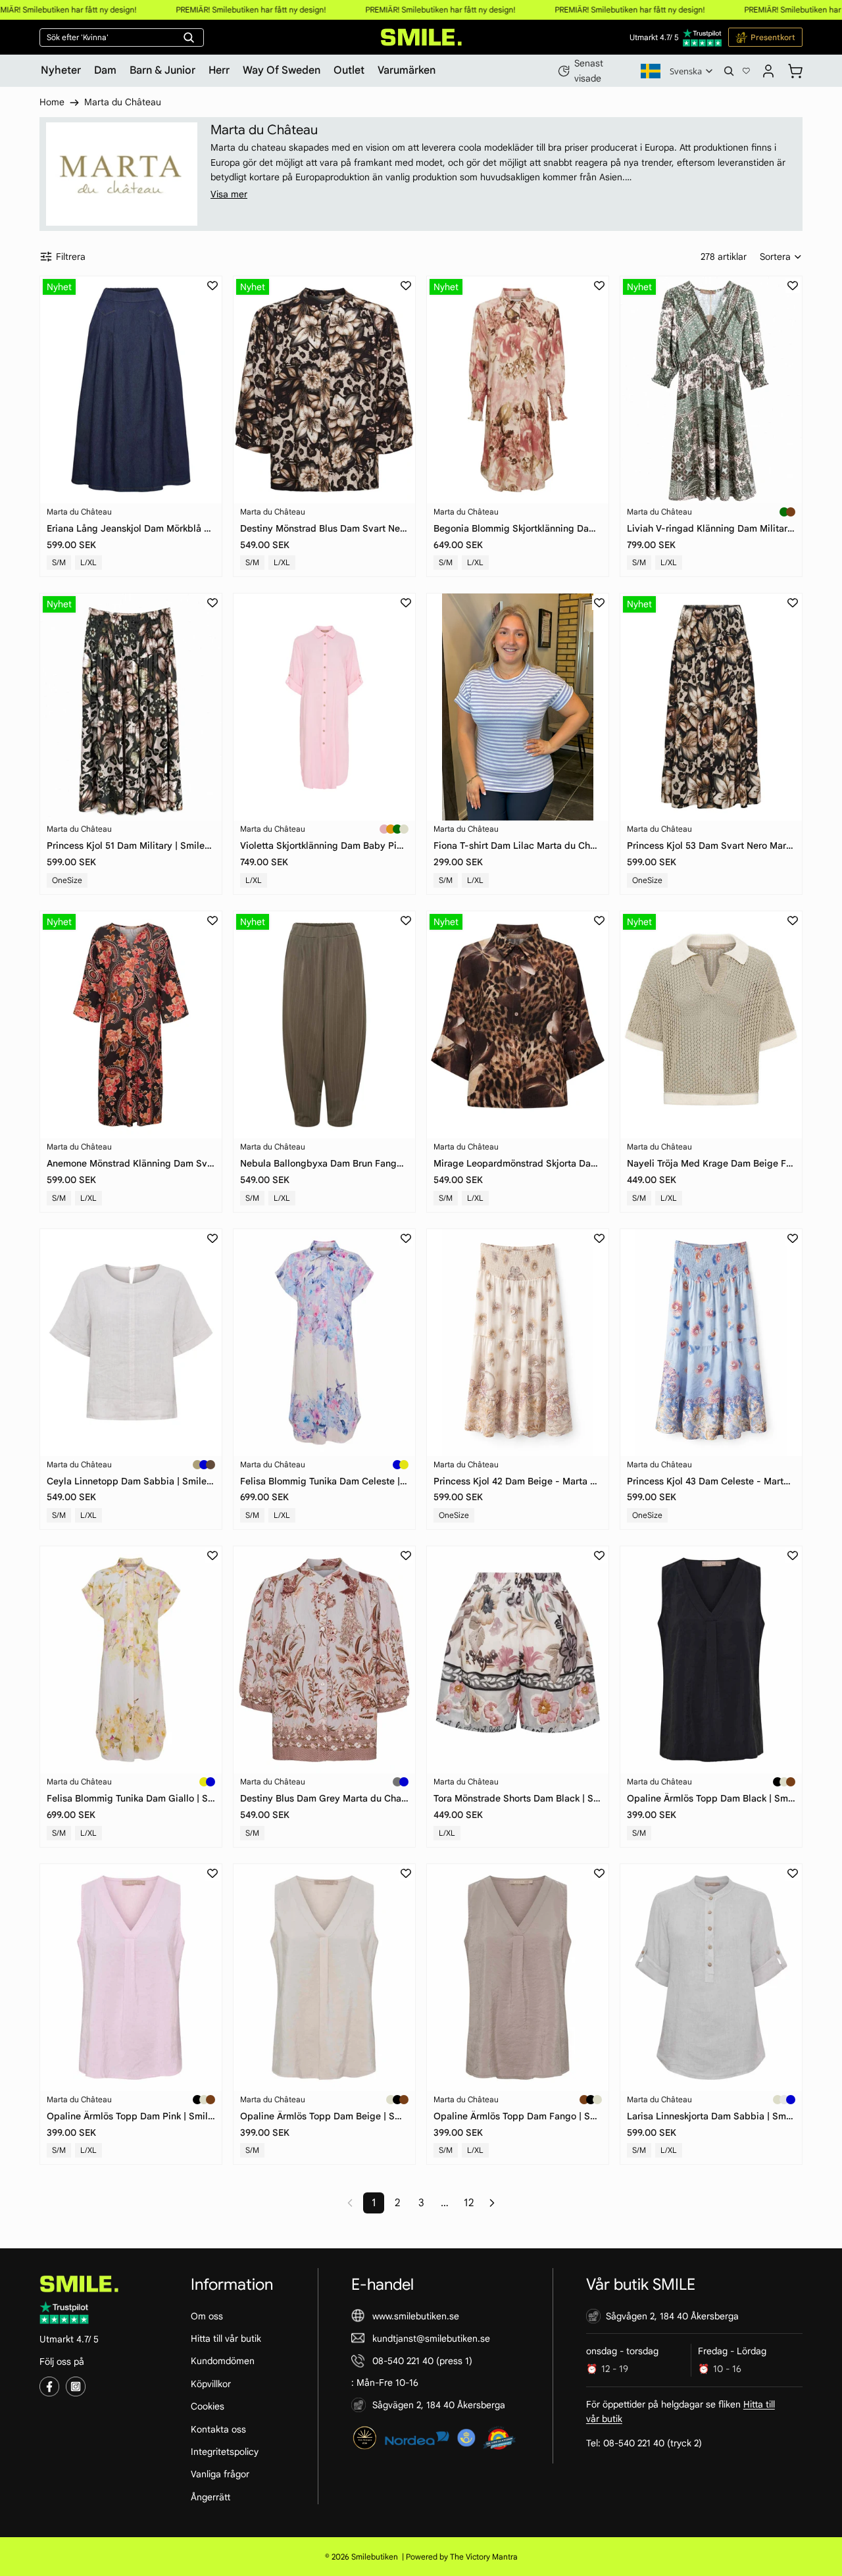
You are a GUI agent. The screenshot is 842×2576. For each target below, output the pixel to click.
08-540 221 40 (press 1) (422, 2361)
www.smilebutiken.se (416, 2315)
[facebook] (49, 2387)
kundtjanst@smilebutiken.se (431, 2338)
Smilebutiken (375, 2557)
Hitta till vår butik (226, 2338)
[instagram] (76, 2387)
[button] (781, 257)
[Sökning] (729, 71)
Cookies (208, 2406)
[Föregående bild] (60, 390)
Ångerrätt (210, 2496)
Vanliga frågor (220, 2474)
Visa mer (229, 194)
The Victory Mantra (484, 2557)
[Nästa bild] (202, 390)
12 (469, 2203)
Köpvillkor (211, 2383)
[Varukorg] (795, 69)
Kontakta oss (218, 2429)
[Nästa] (492, 2203)
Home (52, 102)
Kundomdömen (223, 2361)
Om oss (207, 2315)
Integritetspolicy (225, 2452)
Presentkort (773, 37)
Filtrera (71, 257)
